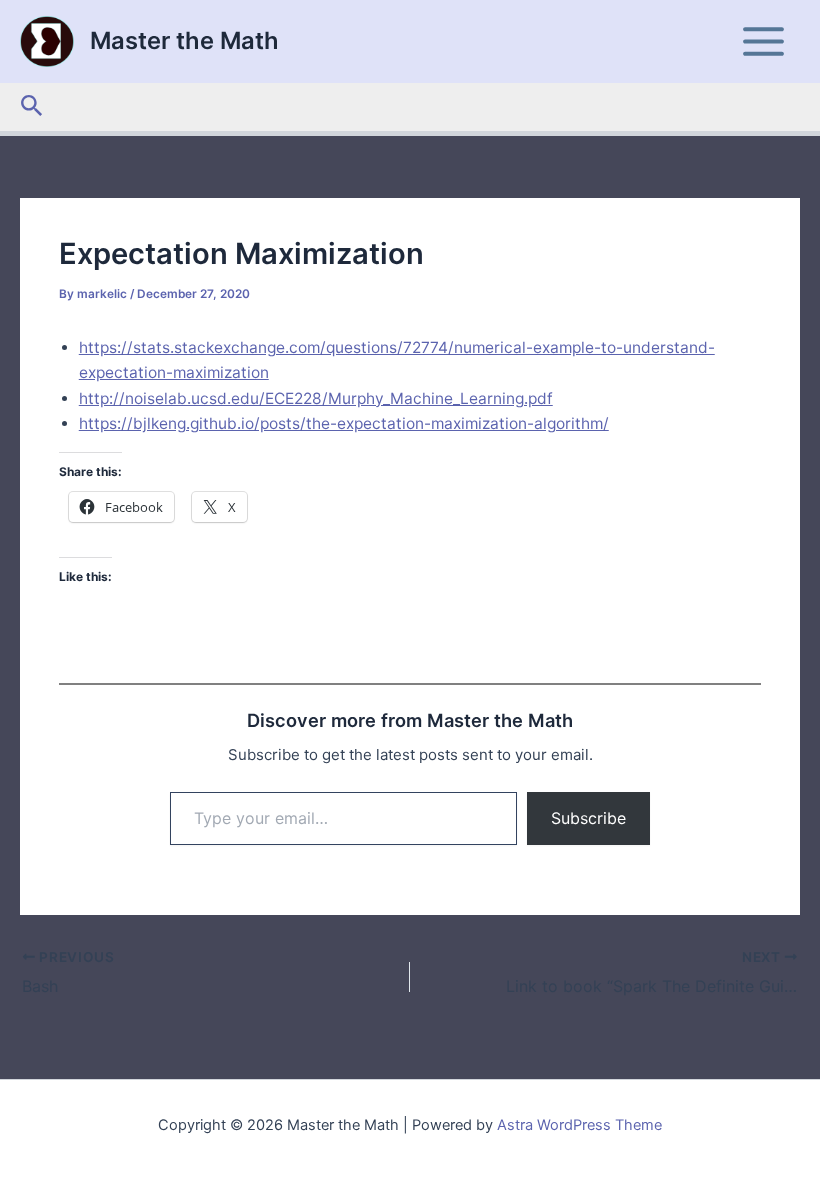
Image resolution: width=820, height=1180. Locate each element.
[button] (32, 106)
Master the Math (184, 40)
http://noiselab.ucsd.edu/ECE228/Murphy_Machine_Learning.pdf (316, 398)
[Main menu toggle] (764, 41)
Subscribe (588, 818)
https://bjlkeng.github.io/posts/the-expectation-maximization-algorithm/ (344, 423)
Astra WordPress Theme (579, 1125)
